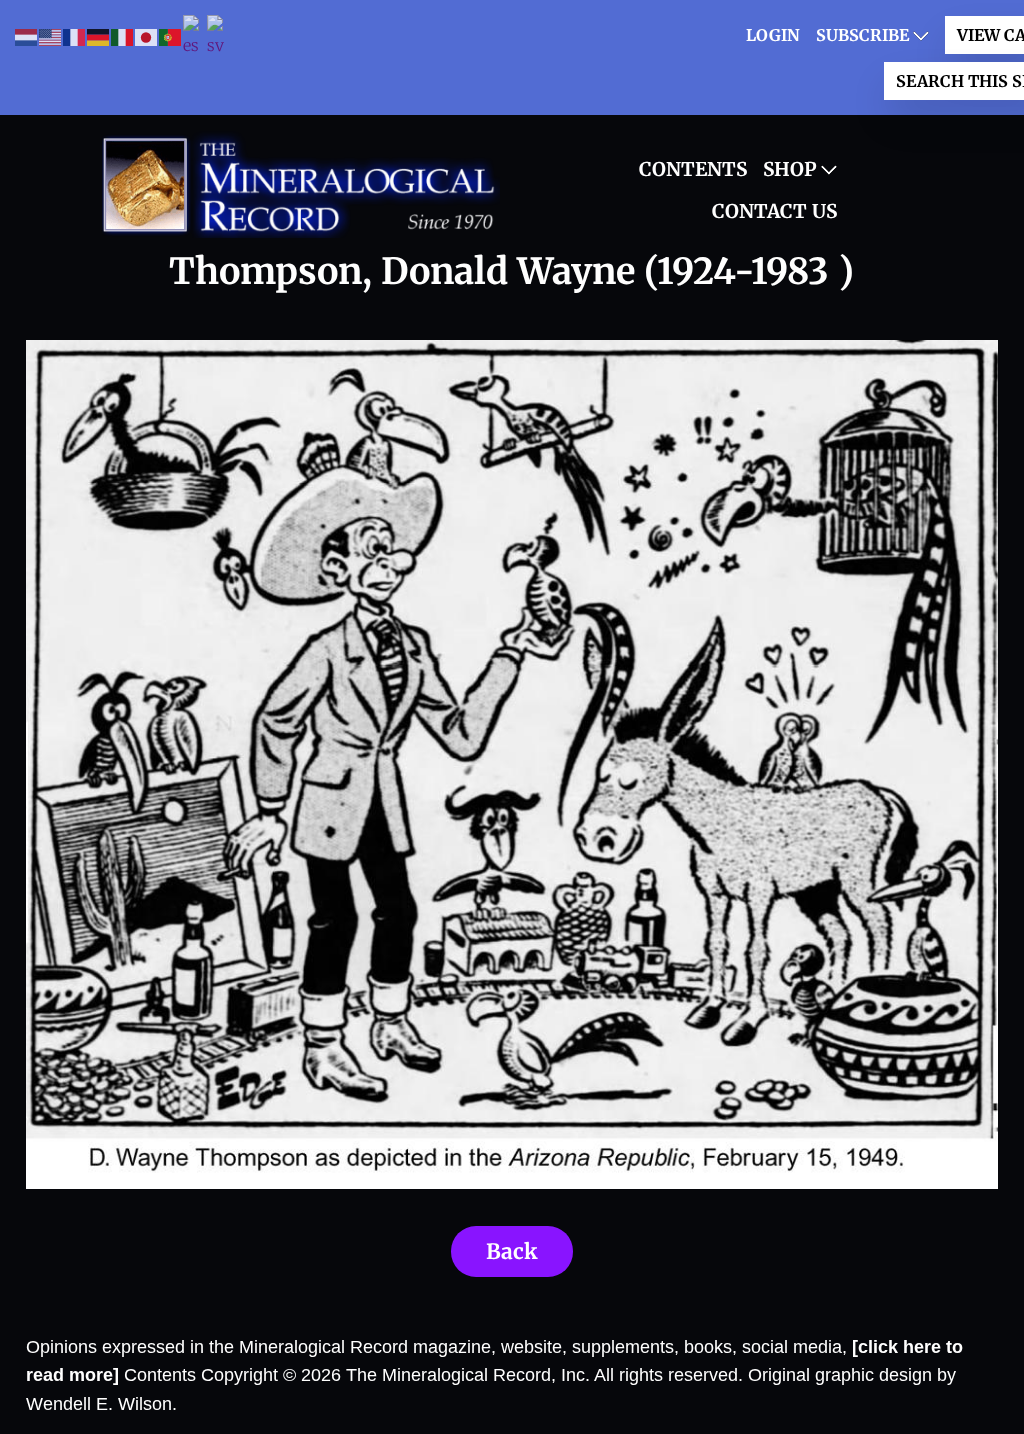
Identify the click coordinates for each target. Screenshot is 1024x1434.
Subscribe (862, 35)
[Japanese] (147, 36)
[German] (99, 36)
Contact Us (774, 211)
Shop (790, 169)
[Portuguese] (171, 36)
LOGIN (773, 35)
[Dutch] (27, 36)
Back (512, 1251)
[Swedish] (219, 37)
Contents (693, 169)
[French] (75, 36)
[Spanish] (195, 37)
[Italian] (123, 36)
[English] (51, 36)
